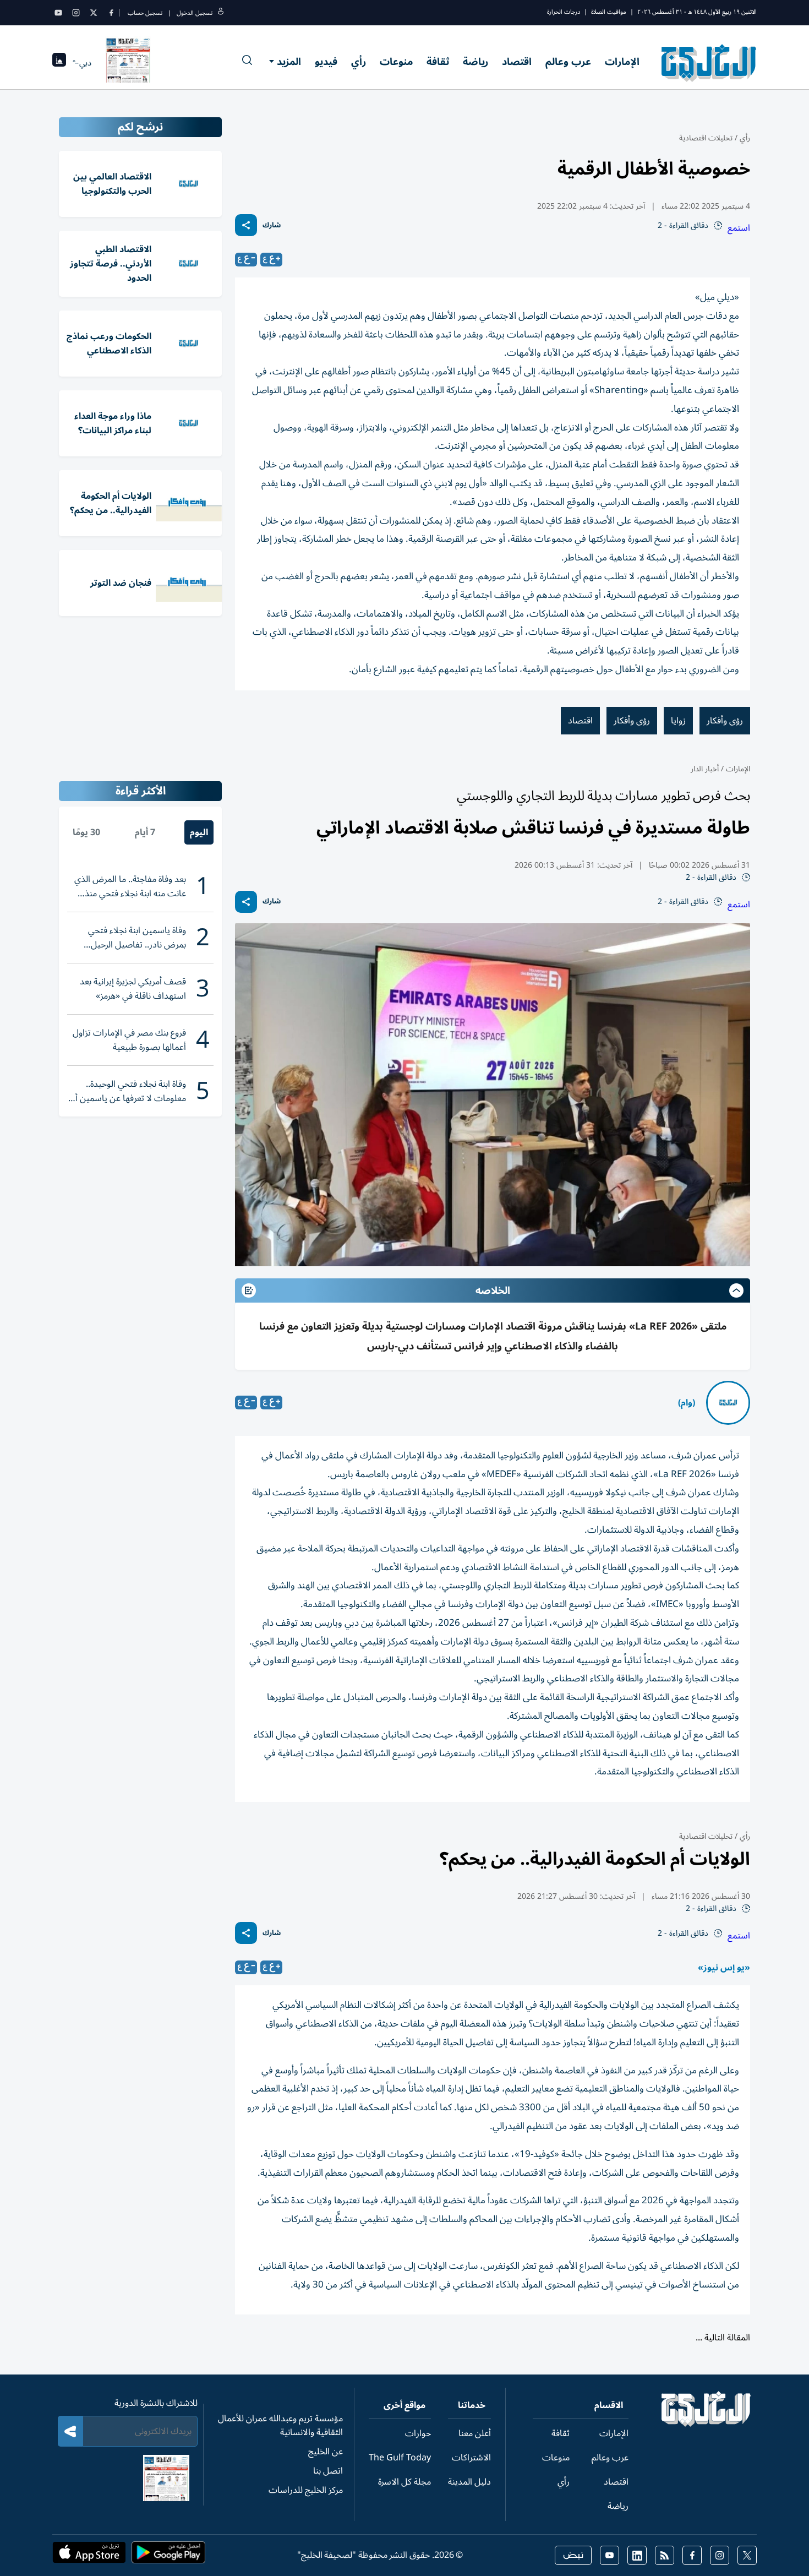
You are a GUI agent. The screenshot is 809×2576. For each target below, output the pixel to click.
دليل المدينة (469, 2482)
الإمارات (622, 62)
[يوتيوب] (58, 13)
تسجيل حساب (145, 13)
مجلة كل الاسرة (404, 2482)
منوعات (396, 62)
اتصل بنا (328, 2471)
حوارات (418, 2433)
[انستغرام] (76, 13)
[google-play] (168, 2556)
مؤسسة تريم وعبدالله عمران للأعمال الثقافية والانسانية (280, 2425)
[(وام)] (728, 1403)
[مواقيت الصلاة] (59, 63)
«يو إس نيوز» (724, 1968)
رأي (359, 62)
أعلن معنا (475, 2433)
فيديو (326, 62)
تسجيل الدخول (195, 13)
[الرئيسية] (706, 2424)
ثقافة (438, 62)
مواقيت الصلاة (609, 12)
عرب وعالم (568, 62)
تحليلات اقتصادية (706, 138)
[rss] (665, 2555)
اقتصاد (517, 62)
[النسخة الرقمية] (128, 63)
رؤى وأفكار (725, 721)
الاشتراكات (471, 2458)
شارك (272, 225)
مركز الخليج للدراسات (306, 2490)
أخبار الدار (705, 769)
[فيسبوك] (111, 13)
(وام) (687, 1403)
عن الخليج (326, 2452)
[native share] (246, 225)
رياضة (475, 62)
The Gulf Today (400, 2458)
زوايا (678, 721)
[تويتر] (94, 13)
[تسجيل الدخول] (221, 13)
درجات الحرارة (564, 12)
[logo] (709, 63)
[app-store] (89, 2556)
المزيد (289, 62)
